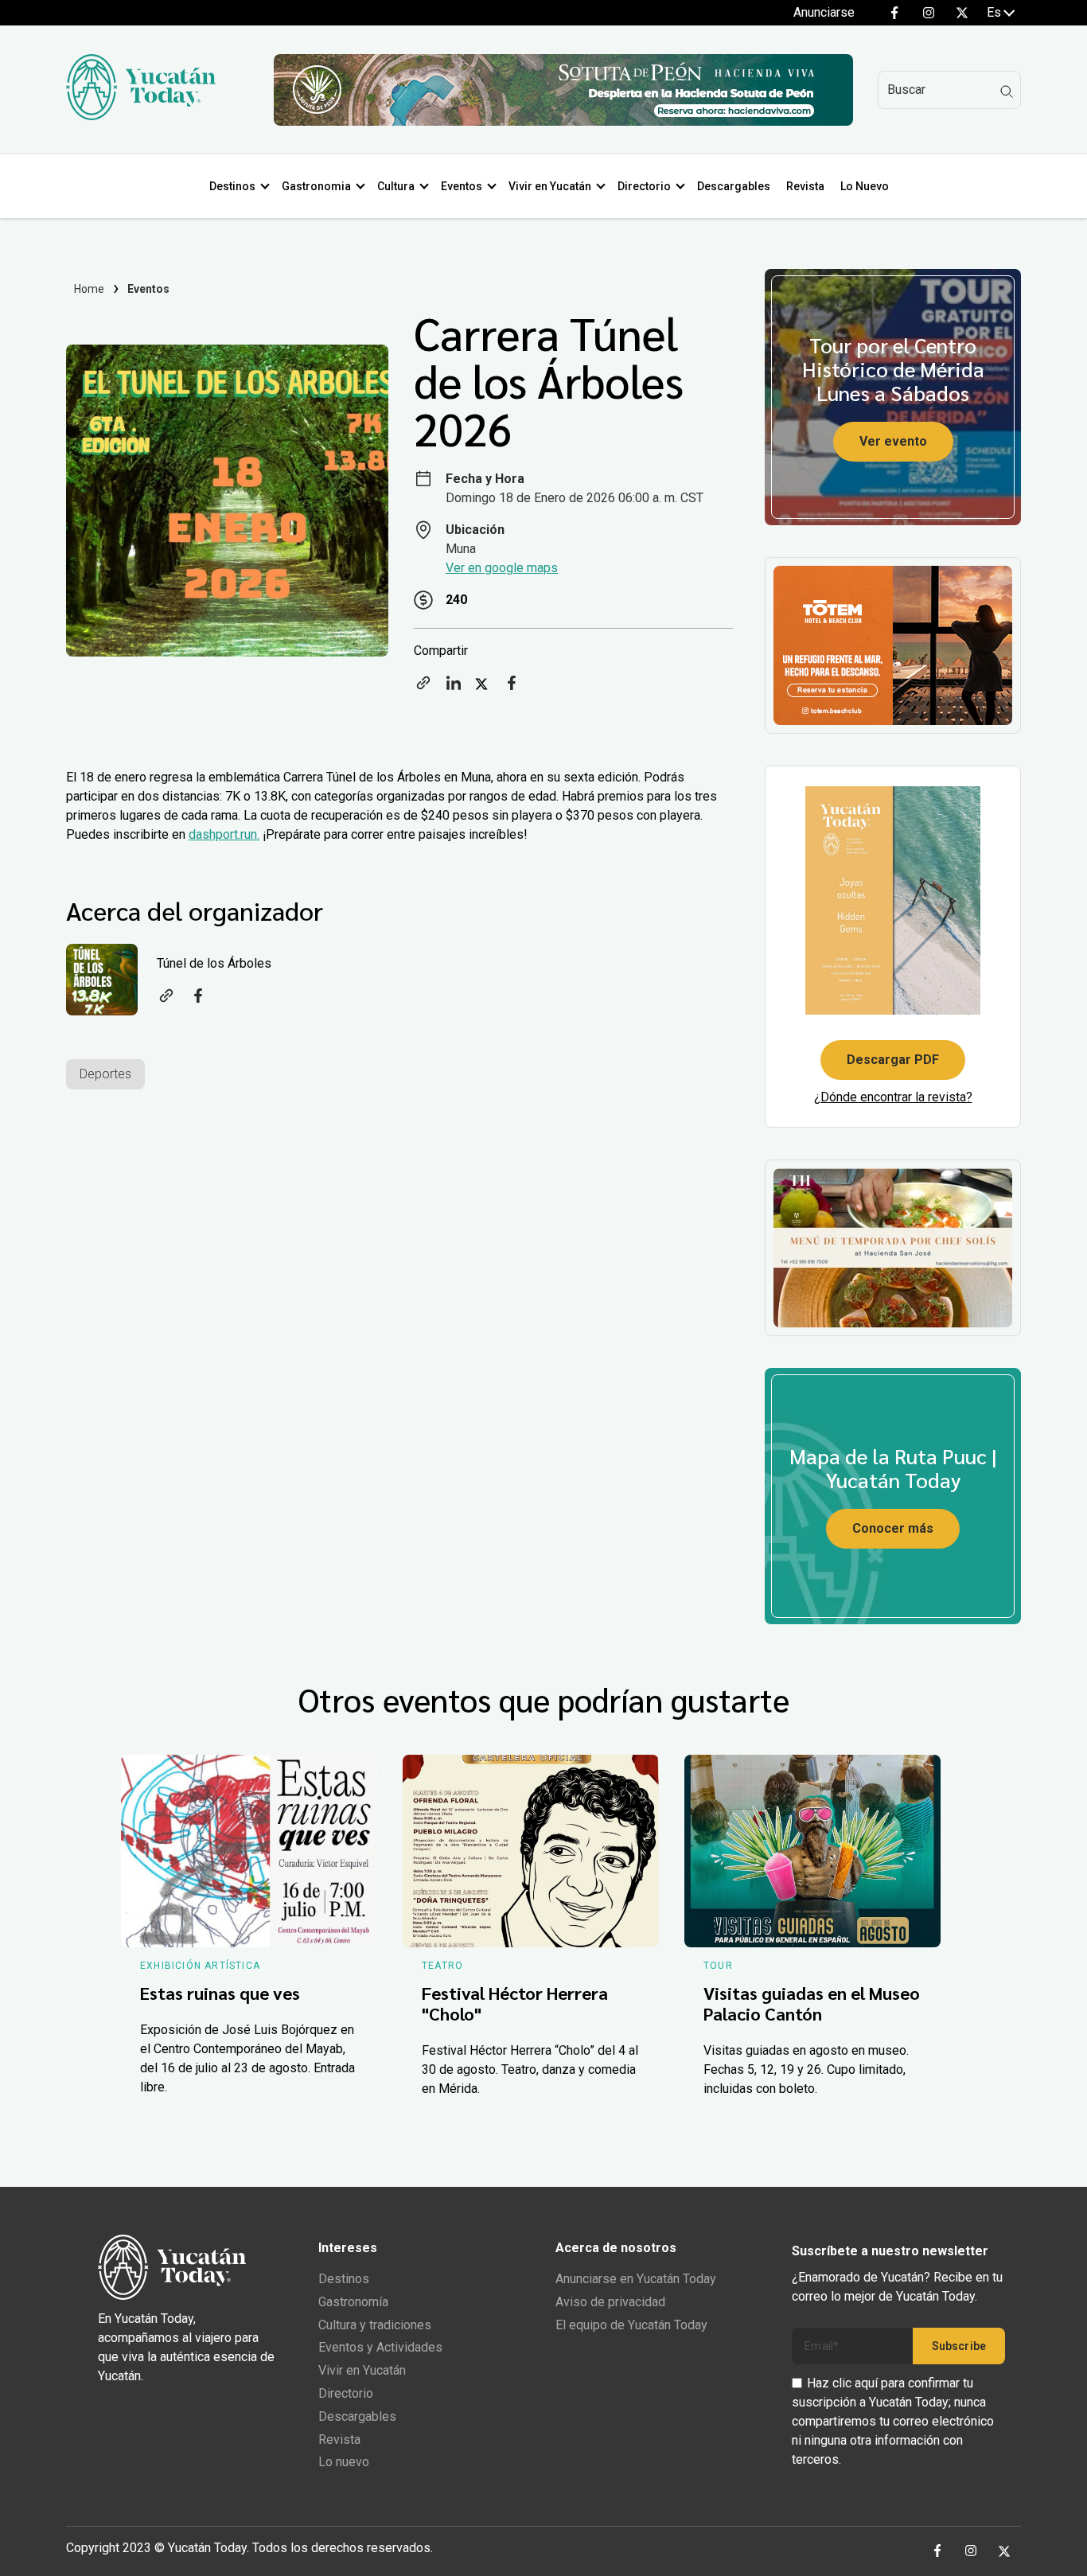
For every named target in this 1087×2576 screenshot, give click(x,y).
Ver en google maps (502, 568)
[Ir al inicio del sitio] (141, 116)
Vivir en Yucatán (550, 186)
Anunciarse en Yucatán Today (636, 2279)
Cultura (396, 186)
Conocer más (893, 1528)
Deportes (105, 1074)
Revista (805, 186)
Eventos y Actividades (380, 2347)
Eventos (462, 186)
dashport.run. (224, 834)
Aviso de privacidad (610, 2302)
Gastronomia (316, 186)
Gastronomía (353, 2302)
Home (90, 289)
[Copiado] (423, 688)
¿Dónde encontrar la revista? (893, 1097)
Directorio (644, 186)
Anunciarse (824, 12)
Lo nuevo (344, 2462)
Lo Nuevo (865, 186)
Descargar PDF (893, 1060)
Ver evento (893, 441)
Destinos (232, 186)
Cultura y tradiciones (375, 2325)
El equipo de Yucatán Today (631, 2325)
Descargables (734, 186)
